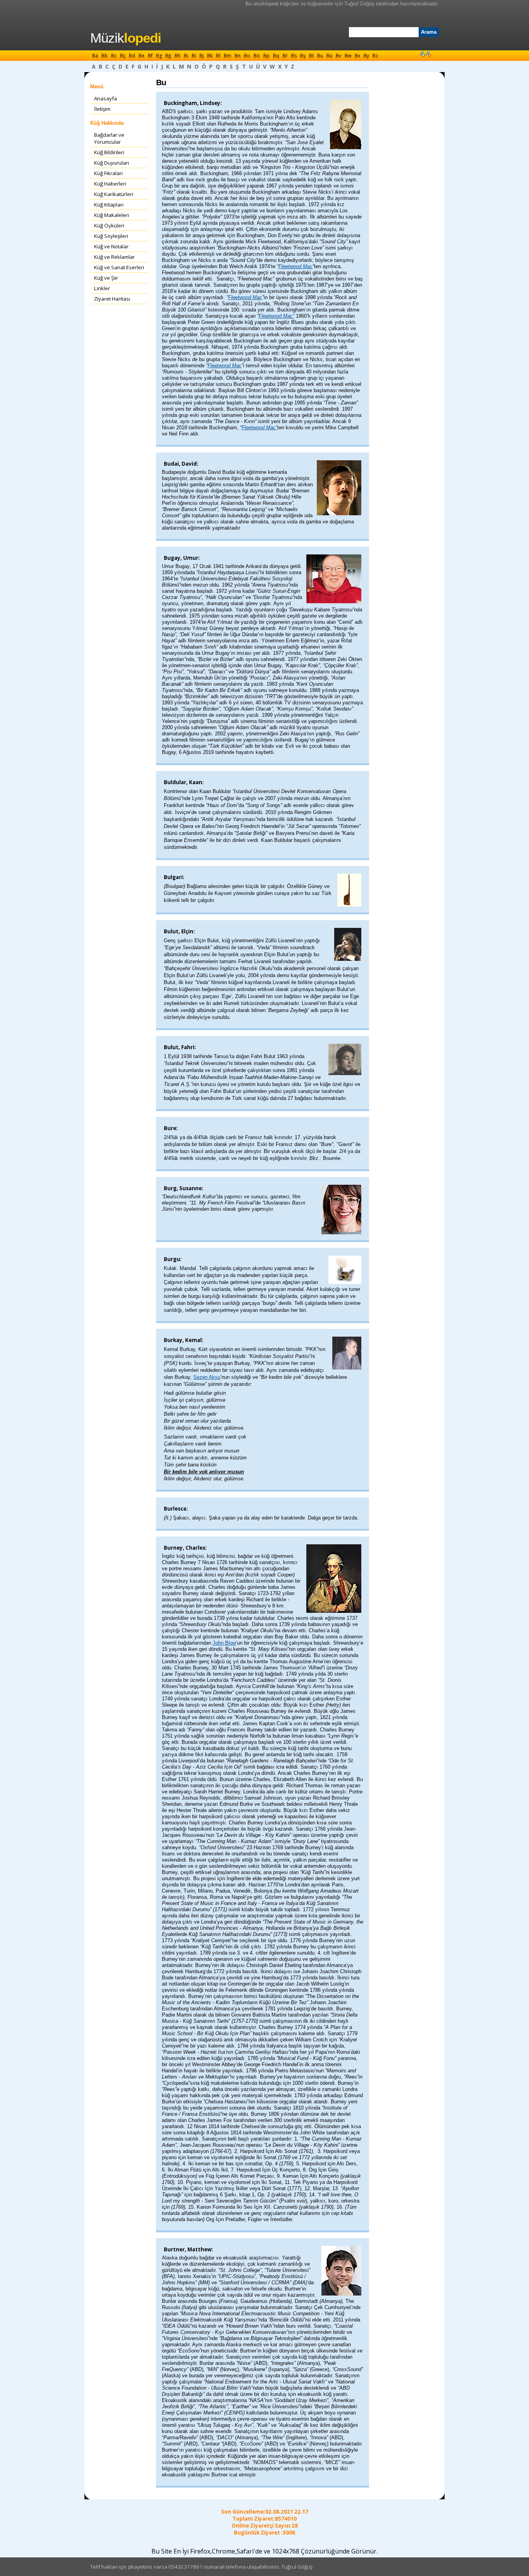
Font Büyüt (422, 53)
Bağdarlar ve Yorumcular (109, 138)
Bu (320, 56)
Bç (123, 56)
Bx (357, 56)
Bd (132, 56)
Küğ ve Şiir (106, 278)
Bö (257, 56)
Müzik (126, 38)
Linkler (102, 288)
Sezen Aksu (207, 1377)
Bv (338, 56)
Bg (159, 56)
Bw (348, 56)
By (366, 56)
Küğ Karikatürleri (114, 194)
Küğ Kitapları (109, 205)
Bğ (168, 56)
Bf (150, 56)
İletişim (102, 109)
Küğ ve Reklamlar (114, 257)
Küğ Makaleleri (112, 215)
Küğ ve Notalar (111, 246)
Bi (194, 56)
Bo (247, 56)
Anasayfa (106, 98)
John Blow (224, 1643)
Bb (105, 56)
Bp (266, 56)
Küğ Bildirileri (109, 152)
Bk (210, 56)
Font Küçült (428, 53)
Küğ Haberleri (110, 184)
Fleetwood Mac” (277, 316)
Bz (375, 56)
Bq (276, 56)
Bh (178, 56)
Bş (303, 56)
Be (142, 56)
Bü (329, 56)
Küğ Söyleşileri (111, 236)
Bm (228, 56)
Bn (238, 56)
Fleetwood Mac (295, 266)
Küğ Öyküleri (109, 225)
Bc (114, 56)
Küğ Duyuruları (112, 163)
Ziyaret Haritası (112, 299)
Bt (311, 56)
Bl (218, 56)
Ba (95, 56)
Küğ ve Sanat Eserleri (119, 267)
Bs (294, 56)
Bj (202, 56)
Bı (186, 56)
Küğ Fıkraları (108, 173)
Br (285, 56)
